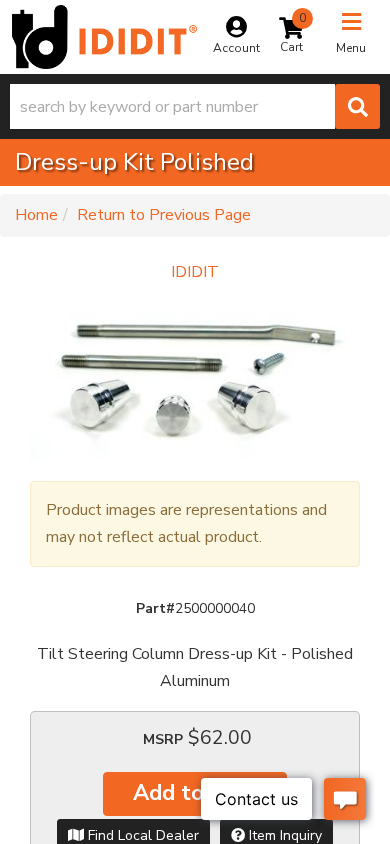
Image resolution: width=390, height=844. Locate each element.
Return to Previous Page (164, 215)
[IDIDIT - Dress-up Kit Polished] (195, 373)
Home (36, 215)
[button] (195, 106)
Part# (155, 608)
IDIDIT (195, 272)
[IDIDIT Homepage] (104, 37)
